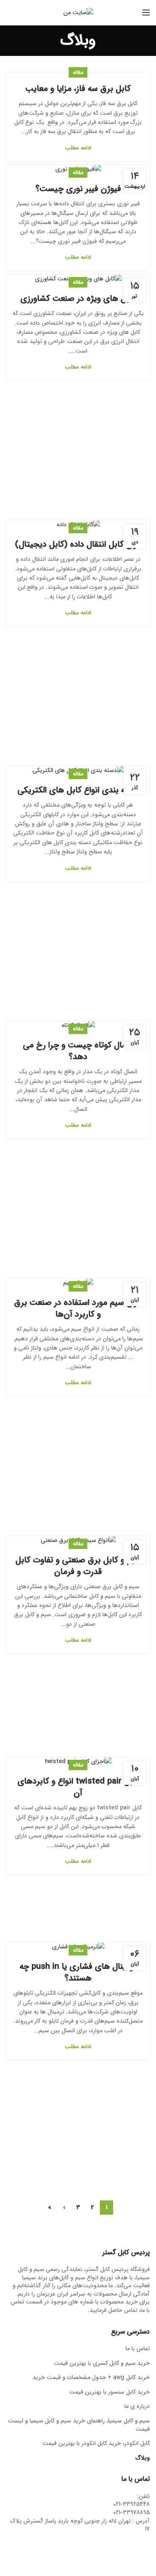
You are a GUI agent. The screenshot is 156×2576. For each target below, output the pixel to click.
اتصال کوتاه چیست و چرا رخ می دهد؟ (78, 1051)
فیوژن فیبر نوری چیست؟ (78, 189)
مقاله (78, 72)
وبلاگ (143, 2458)
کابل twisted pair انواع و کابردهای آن (78, 1787)
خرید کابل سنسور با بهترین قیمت (109, 2392)
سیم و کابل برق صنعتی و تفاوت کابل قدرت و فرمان (78, 1566)
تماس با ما (138, 2349)
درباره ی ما (137, 2407)
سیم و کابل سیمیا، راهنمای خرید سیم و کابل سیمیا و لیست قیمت (79, 2425)
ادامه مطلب (78, 148)
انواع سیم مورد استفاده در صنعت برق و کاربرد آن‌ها (78, 1309)
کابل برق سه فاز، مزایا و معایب (78, 89)
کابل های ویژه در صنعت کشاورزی (78, 299)
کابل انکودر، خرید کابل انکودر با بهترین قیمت (96, 2444)
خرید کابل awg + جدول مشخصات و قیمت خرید (91, 2378)
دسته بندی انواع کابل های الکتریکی (78, 790)
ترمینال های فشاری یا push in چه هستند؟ (78, 1973)
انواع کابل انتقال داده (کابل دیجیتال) (78, 545)
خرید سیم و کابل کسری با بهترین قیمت (102, 2364)
